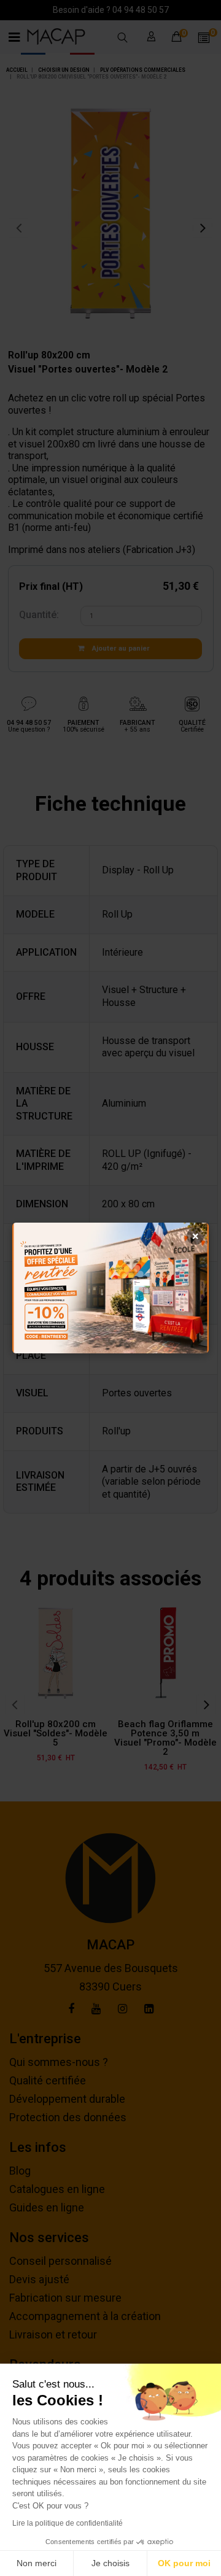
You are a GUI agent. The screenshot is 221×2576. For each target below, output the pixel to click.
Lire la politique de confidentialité (68, 2523)
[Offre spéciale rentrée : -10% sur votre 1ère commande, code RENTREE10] (110, 1288)
